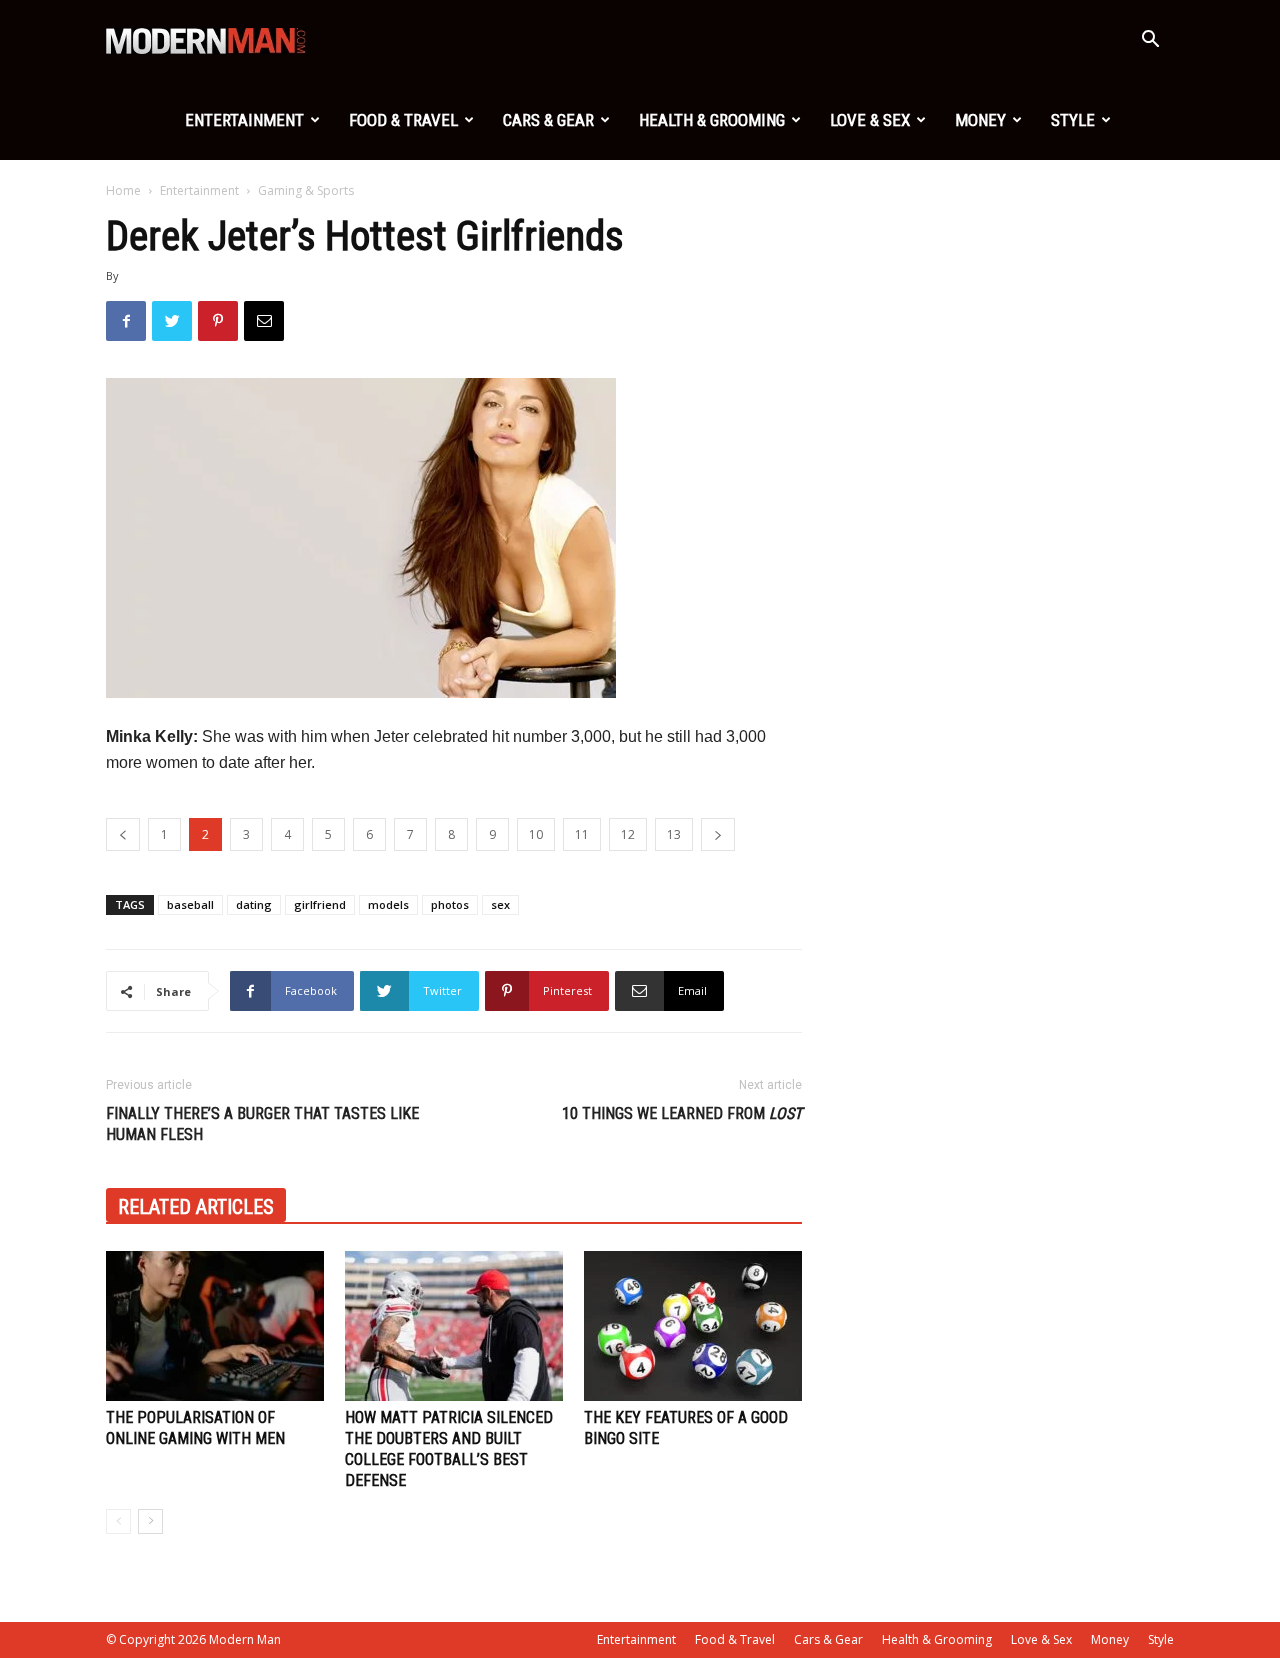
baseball (190, 904)
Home (123, 190)
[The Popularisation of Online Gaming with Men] (215, 1326)
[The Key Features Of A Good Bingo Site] (693, 1326)
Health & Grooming (712, 120)
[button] (1150, 41)
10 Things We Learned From (682, 1113)
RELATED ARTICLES (196, 1207)
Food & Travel (403, 120)
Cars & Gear (548, 120)
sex (500, 904)
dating (254, 904)
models (388, 904)
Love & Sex (870, 120)
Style (1073, 120)
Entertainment (244, 120)
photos (450, 904)
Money (980, 120)
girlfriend (320, 904)
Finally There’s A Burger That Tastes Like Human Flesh (262, 1124)
